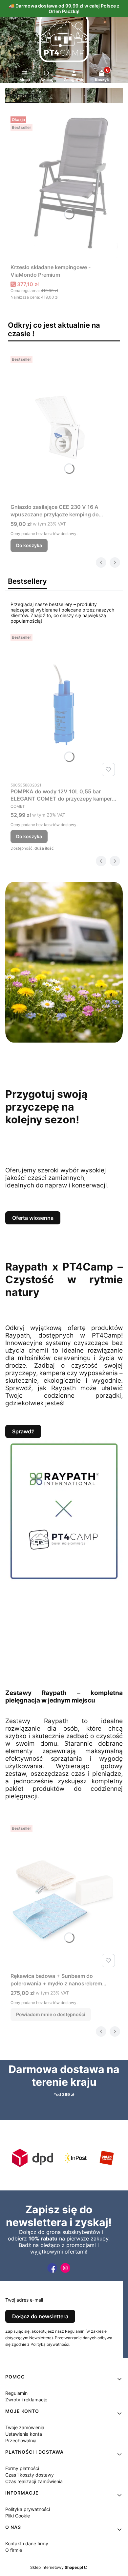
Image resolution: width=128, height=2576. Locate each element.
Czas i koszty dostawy (30, 2475)
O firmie (14, 2550)
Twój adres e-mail (24, 2300)
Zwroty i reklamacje (26, 2400)
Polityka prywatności (28, 2509)
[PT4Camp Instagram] (65, 2273)
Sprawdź (23, 1431)
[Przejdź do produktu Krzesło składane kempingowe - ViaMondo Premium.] (64, 187)
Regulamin (16, 2393)
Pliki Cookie (18, 2516)
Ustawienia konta (24, 2434)
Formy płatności (22, 2468)
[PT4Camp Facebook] (52, 2273)
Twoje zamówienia (25, 2427)
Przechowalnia (21, 2440)
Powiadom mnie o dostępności (51, 2014)
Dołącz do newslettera (40, 2316)
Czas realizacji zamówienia (34, 2481)
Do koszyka (29, 545)
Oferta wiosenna (33, 1218)
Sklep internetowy (57, 2567)
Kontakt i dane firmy (27, 2543)
